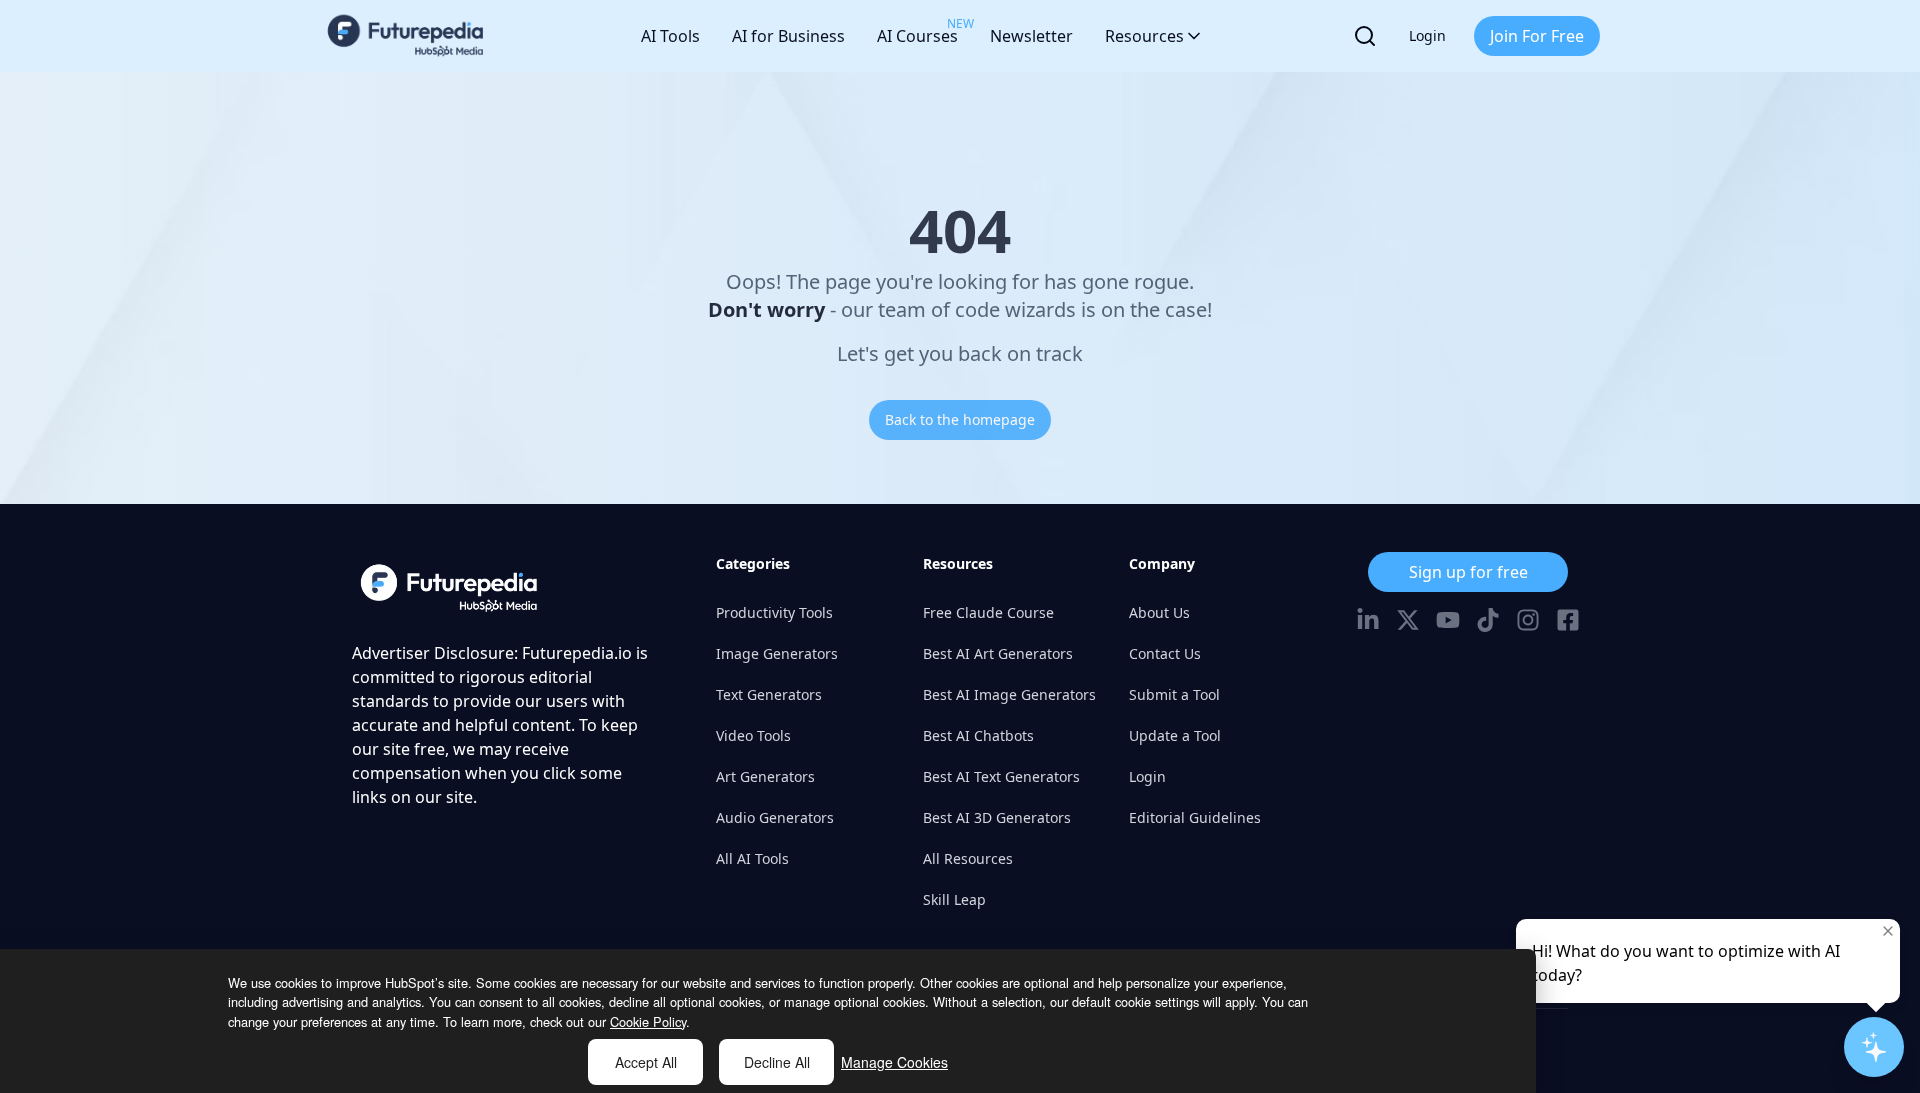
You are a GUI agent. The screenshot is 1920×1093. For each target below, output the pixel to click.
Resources (1144, 36)
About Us (1159, 612)
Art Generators (765, 776)
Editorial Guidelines (1195, 817)
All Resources (968, 858)
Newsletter (1031, 36)
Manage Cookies (894, 1062)
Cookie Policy (648, 1021)
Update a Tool (1175, 735)
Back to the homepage (960, 419)
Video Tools (753, 735)
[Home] (406, 36)
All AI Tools (752, 858)
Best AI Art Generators (998, 653)
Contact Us (1165, 653)
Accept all (646, 1062)
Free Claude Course (988, 612)
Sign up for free (1468, 572)
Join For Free (1537, 36)
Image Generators (777, 653)
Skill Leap (954, 899)
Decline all (777, 1062)
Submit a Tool (1174, 694)
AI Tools (670, 36)
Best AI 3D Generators (997, 817)
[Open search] (1365, 36)
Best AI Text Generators (1001, 776)
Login (1427, 35)
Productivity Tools (774, 612)
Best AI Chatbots (978, 735)
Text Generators (769, 694)
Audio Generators (775, 817)
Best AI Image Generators (1009, 694)
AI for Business (788, 36)
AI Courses (917, 31)
